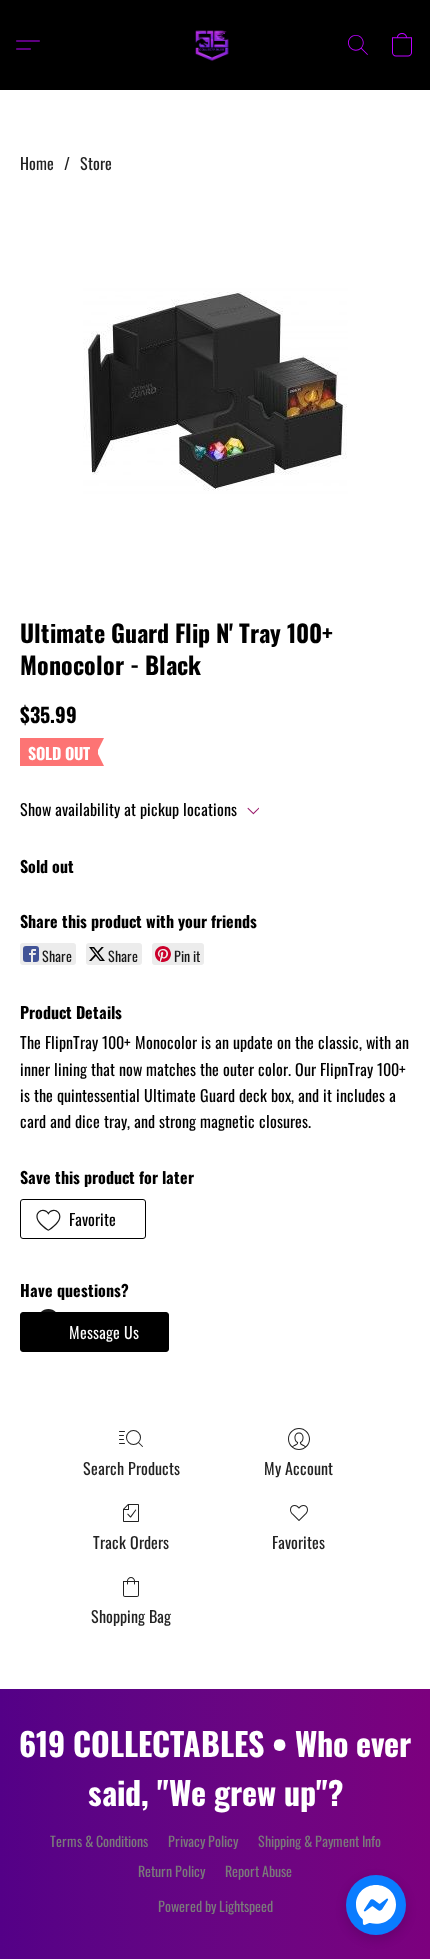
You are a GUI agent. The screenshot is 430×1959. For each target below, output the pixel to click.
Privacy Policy (203, 1841)
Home (37, 163)
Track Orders (131, 1542)
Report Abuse (258, 1871)
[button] (215, 45)
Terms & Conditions (99, 1841)
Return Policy (171, 1871)
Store (96, 163)
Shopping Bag (131, 1616)
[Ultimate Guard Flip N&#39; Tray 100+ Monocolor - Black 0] (215, 391)
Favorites (298, 1542)
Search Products (131, 1468)
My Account (298, 1468)
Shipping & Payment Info (319, 1841)
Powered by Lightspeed (215, 1906)
